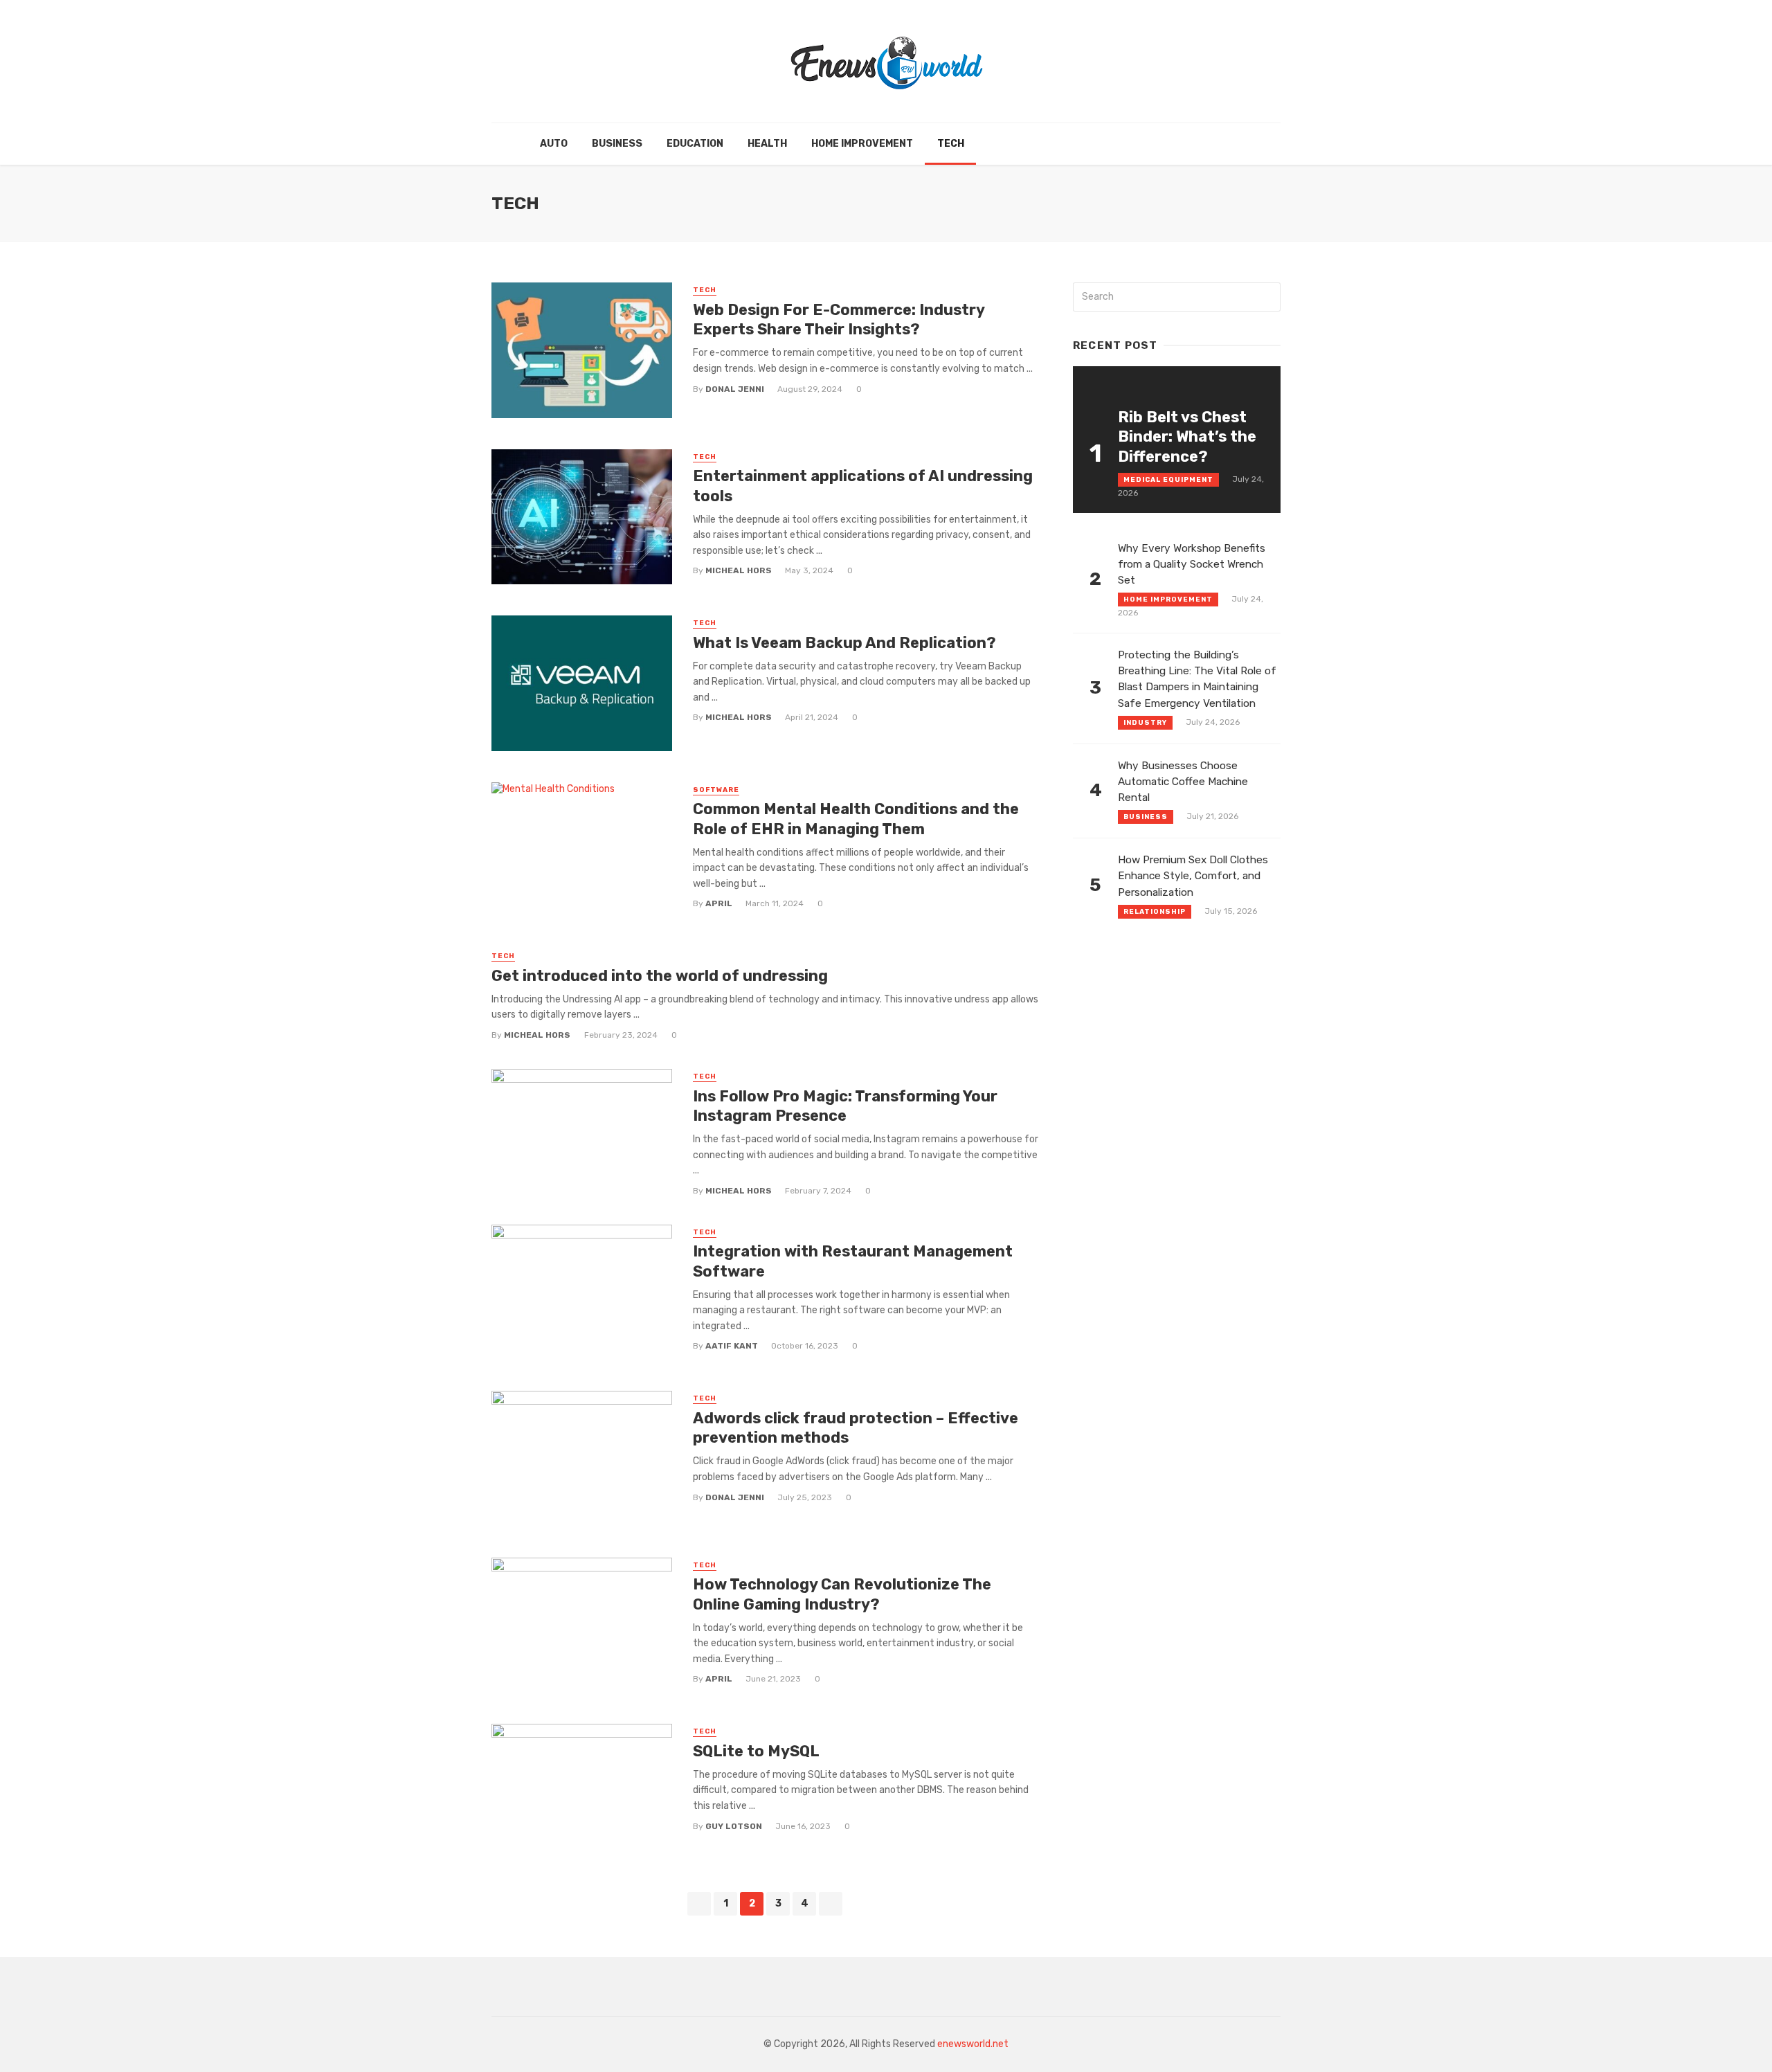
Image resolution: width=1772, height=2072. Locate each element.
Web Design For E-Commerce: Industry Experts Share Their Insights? (839, 319)
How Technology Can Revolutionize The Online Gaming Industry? (842, 1594)
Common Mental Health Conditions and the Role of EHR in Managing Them (856, 819)
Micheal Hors (739, 570)
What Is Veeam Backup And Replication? (844, 643)
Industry (1145, 723)
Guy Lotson (734, 1826)
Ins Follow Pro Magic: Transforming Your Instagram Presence (845, 1106)
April (719, 903)
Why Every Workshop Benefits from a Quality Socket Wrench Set (1192, 564)
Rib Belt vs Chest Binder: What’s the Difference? (1187, 437)
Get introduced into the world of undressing (661, 976)
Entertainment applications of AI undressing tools (863, 486)
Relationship (1155, 912)
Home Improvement (862, 144)
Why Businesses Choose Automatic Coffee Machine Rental (1183, 782)
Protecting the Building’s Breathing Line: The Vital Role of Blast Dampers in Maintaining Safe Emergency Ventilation (1197, 679)
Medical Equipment (1168, 480)
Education (695, 144)
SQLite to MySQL (756, 1751)
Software (716, 790)
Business (617, 144)
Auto (554, 144)
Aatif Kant (732, 1346)
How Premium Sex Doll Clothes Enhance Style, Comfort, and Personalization (1193, 876)
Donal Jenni (735, 389)
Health (767, 144)
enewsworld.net (973, 2044)
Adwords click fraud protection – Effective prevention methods (856, 1428)
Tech (951, 144)
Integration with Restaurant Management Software (853, 1261)
